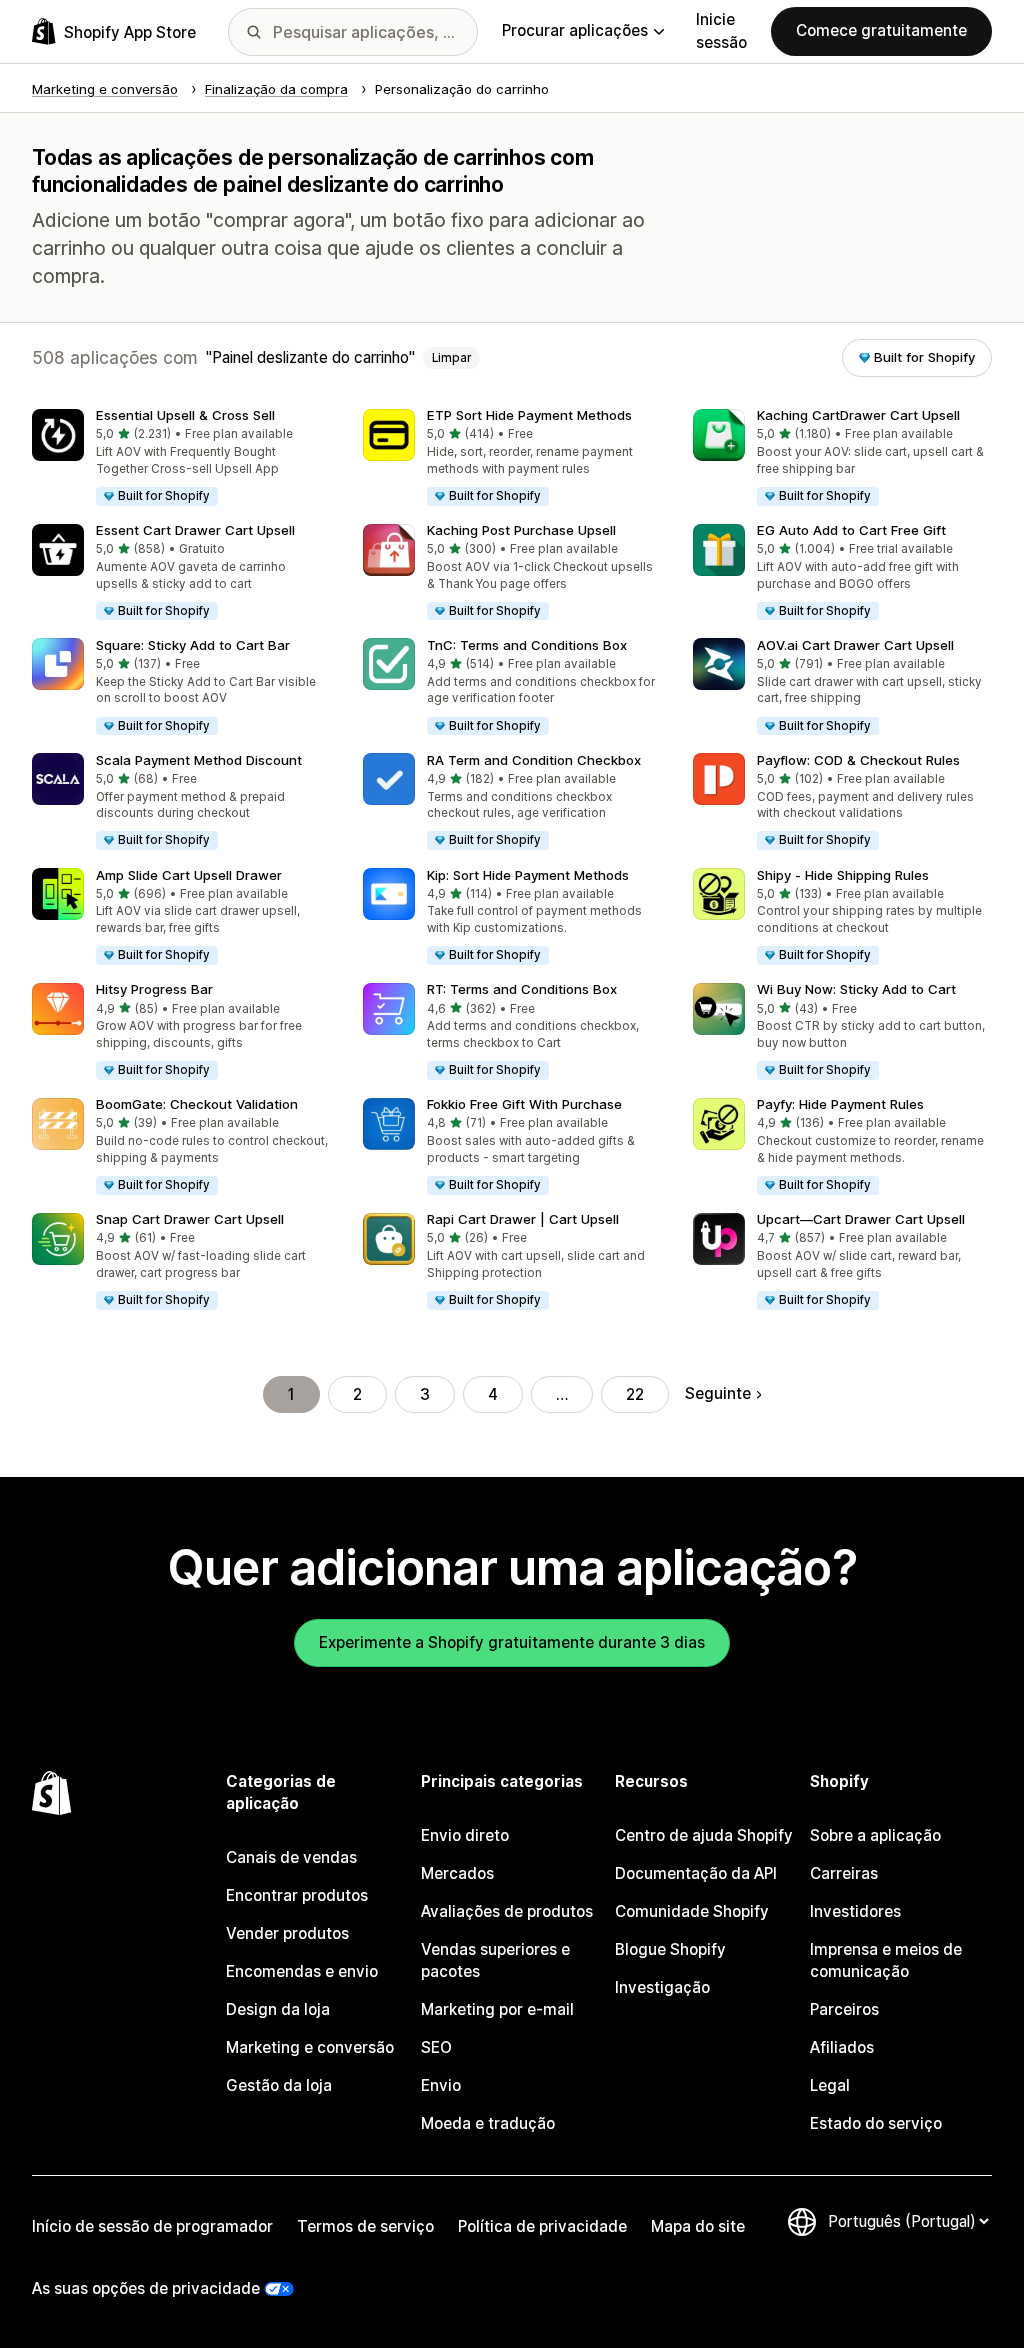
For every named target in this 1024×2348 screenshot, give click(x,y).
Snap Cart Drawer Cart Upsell (190, 1219)
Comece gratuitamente (881, 30)
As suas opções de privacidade (146, 2288)
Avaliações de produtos (507, 1911)
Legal (830, 2085)
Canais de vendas (291, 1857)
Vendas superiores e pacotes (495, 1960)
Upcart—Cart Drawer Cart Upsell (861, 1219)
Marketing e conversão (310, 2047)
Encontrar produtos (297, 1895)
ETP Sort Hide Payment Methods (529, 415)
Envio (441, 2085)
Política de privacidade (542, 2226)
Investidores (855, 1911)
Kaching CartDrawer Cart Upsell (858, 415)
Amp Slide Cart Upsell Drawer (189, 875)
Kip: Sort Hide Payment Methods (528, 875)
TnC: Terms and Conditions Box (527, 645)
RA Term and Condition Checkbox (534, 760)
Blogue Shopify (670, 1949)
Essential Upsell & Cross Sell (185, 415)
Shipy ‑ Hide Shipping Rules (843, 875)
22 (635, 1394)
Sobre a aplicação (875, 1835)
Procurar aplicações (575, 30)
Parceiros (844, 2009)
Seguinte (718, 1393)
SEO (436, 2047)
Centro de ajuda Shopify (704, 1835)
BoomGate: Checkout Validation (197, 1104)
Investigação (662, 1987)
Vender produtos (287, 1933)
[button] (181, 458)
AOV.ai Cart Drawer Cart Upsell (855, 645)
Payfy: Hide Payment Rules (840, 1104)
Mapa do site (698, 2226)
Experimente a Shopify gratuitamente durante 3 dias (512, 1642)
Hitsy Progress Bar (154, 989)
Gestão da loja (279, 2085)
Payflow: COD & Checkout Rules (858, 760)
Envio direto (465, 1835)
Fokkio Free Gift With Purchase (524, 1104)
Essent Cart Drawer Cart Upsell (195, 530)
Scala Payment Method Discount (199, 760)
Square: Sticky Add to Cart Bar (193, 645)
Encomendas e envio (302, 1971)
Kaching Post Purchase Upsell (521, 530)
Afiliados (842, 2047)
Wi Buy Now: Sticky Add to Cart (856, 989)
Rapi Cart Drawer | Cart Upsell (523, 1219)
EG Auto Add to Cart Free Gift (851, 530)
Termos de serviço (365, 2226)
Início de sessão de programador (152, 2226)
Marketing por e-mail (497, 2009)
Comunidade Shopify (692, 1911)
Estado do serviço (876, 2123)
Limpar (451, 358)
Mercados (457, 1873)
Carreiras (844, 1873)
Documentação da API (696, 1873)
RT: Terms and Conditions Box (522, 989)
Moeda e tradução (488, 2123)
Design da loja (278, 2009)
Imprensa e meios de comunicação (886, 1960)
